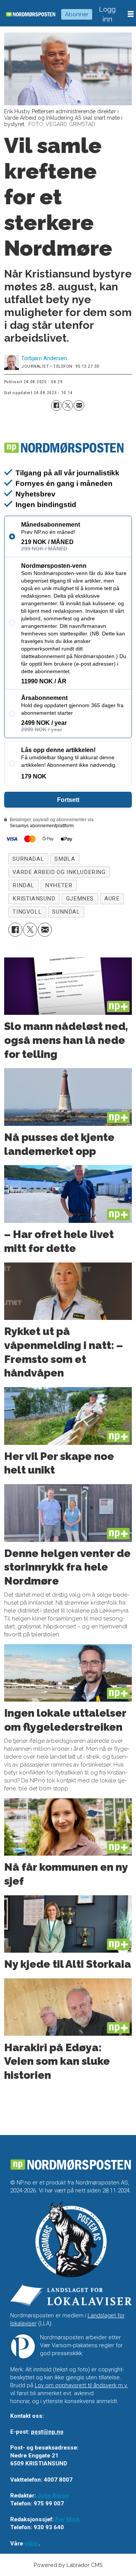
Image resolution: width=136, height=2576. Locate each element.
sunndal (66, 912)
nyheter (59, 885)
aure (112, 899)
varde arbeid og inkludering (59, 872)
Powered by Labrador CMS (68, 2565)
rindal (23, 885)
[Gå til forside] (31, 14)
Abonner (77, 14)
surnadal (28, 859)
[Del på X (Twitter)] (68, 405)
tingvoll (27, 912)
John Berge (53, 2496)
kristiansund (34, 899)
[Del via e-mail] (79, 405)
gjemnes (80, 899)
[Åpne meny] (131, 14)
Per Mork (67, 2519)
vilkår (32, 2544)
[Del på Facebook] (56, 405)
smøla (65, 859)
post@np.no (47, 2432)
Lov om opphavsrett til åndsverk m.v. (81, 2385)
